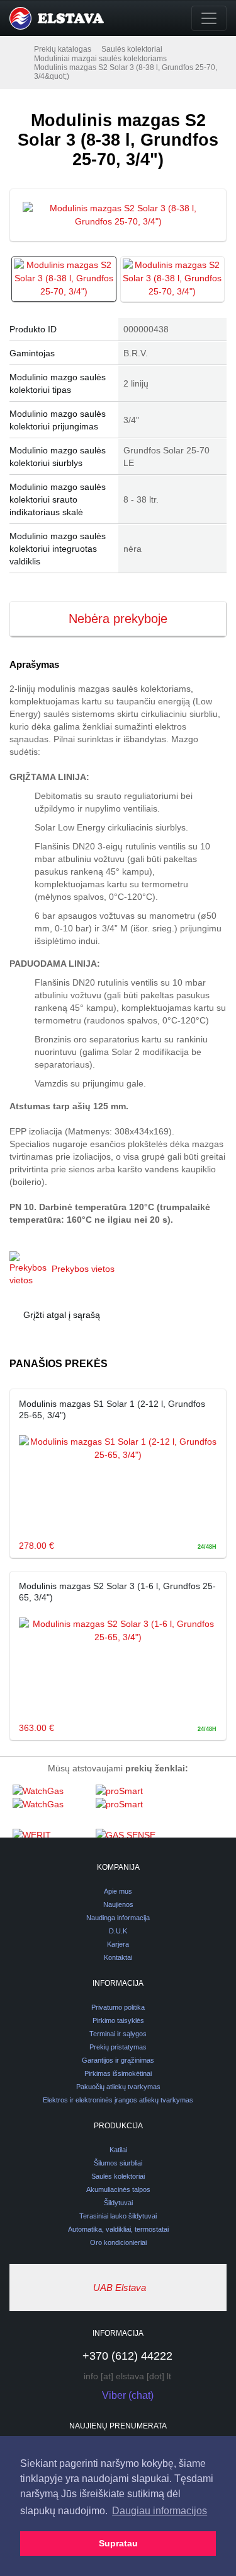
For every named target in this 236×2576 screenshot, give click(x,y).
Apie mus (118, 1891)
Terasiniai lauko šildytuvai (118, 2216)
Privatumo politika (118, 2007)
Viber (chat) (128, 2395)
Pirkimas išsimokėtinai (118, 2073)
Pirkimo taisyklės (118, 2020)
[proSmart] (134, 1806)
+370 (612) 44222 (127, 2356)
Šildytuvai (118, 2203)
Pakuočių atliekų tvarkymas (118, 2087)
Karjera (118, 1944)
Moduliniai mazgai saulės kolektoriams (100, 59)
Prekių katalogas (63, 49)
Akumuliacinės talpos (118, 2189)
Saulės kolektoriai (132, 49)
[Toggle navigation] (209, 18)
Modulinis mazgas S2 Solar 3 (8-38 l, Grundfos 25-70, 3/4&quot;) (126, 72)
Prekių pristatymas (118, 2047)
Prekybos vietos (83, 1269)
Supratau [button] (118, 2543)
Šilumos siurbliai (118, 2163)
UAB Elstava (120, 2288)
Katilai (118, 2150)
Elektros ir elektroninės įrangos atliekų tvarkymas (118, 2100)
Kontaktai (118, 1957)
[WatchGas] (51, 1806)
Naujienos (118, 1904)
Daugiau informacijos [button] (160, 2511)
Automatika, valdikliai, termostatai (118, 2229)
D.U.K (118, 1931)
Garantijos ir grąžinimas (118, 2060)
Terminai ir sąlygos (118, 2034)
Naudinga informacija (118, 1918)
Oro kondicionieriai (118, 2242)
